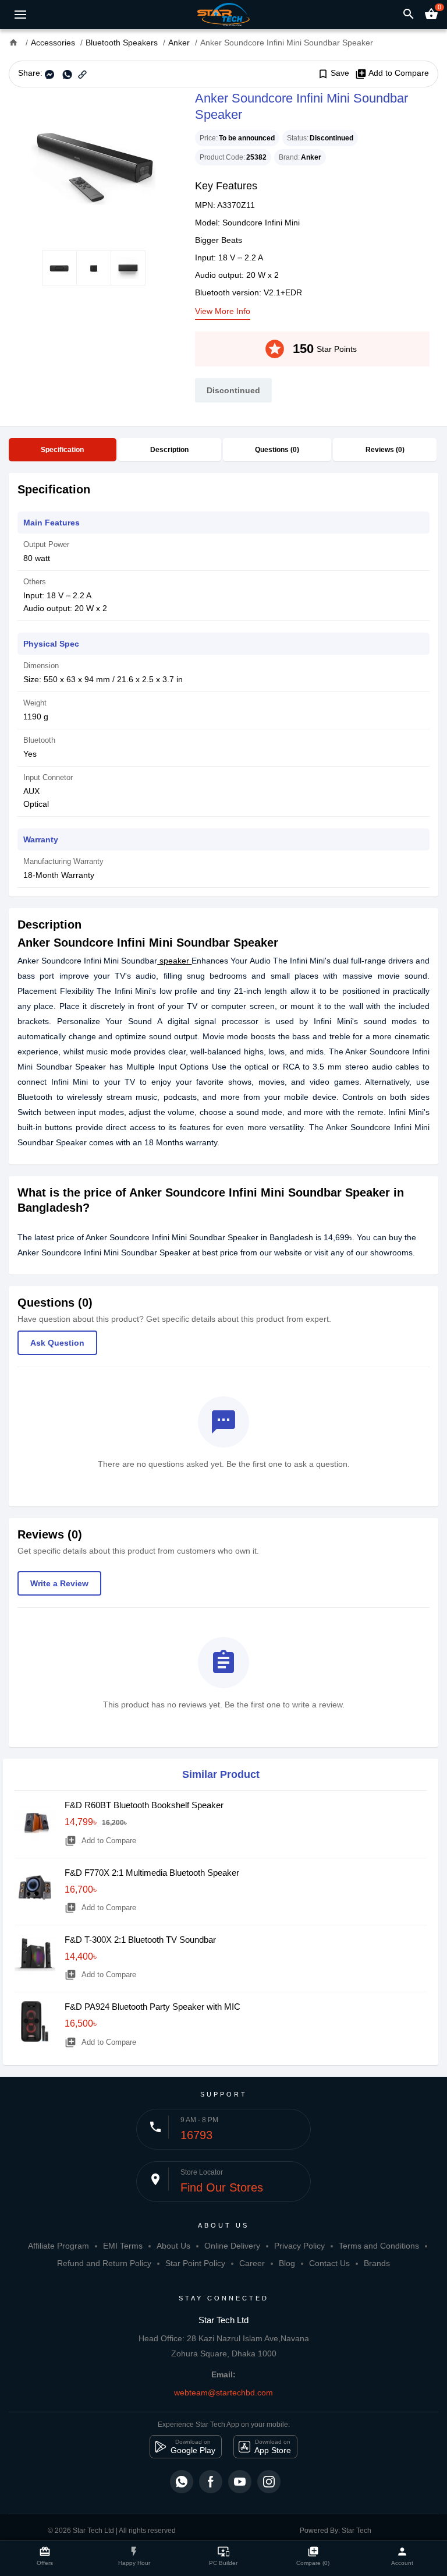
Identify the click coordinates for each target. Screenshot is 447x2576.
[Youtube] (240, 2482)
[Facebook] (211, 2482)
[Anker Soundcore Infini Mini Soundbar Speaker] (93, 169)
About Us (173, 2246)
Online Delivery (232, 2246)
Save (333, 73)
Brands (377, 2263)
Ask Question (57, 1343)
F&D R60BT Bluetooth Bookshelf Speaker (144, 1805)
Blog (287, 2263)
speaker (174, 961)
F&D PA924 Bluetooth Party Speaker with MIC (152, 2007)
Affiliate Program (58, 2246)
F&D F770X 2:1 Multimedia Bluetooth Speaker (152, 1873)
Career (252, 2263)
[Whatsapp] (182, 2482)
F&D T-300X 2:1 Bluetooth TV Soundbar (140, 1940)
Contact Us (329, 2263)
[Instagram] (269, 2482)
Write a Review (59, 1583)
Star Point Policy (195, 2263)
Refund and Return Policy (104, 2263)
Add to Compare (392, 73)
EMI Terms (123, 2246)
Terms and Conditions (379, 2246)
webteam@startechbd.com (223, 2392)
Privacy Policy (299, 2246)
